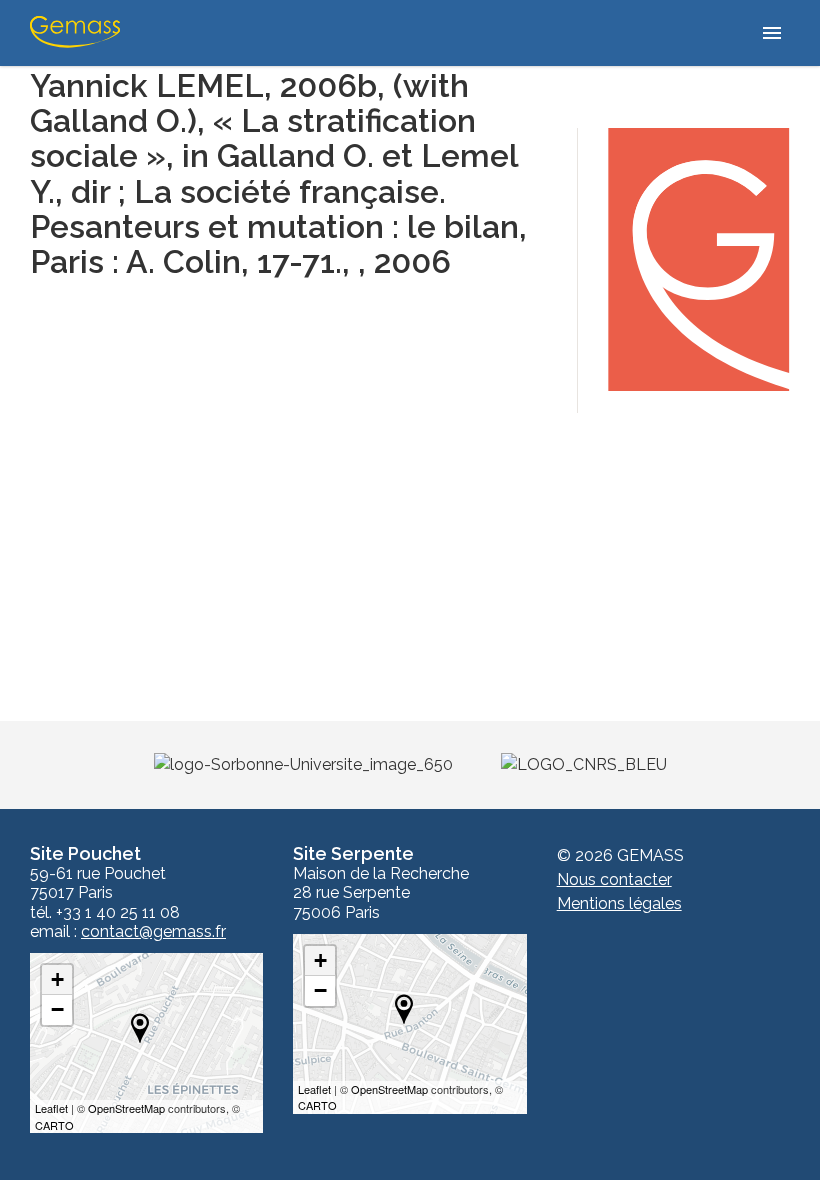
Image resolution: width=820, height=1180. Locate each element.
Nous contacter (614, 879)
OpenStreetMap (126, 1108)
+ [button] (57, 979)
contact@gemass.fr (153, 932)
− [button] (57, 1009)
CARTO (54, 1125)
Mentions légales (619, 903)
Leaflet (51, 1108)
